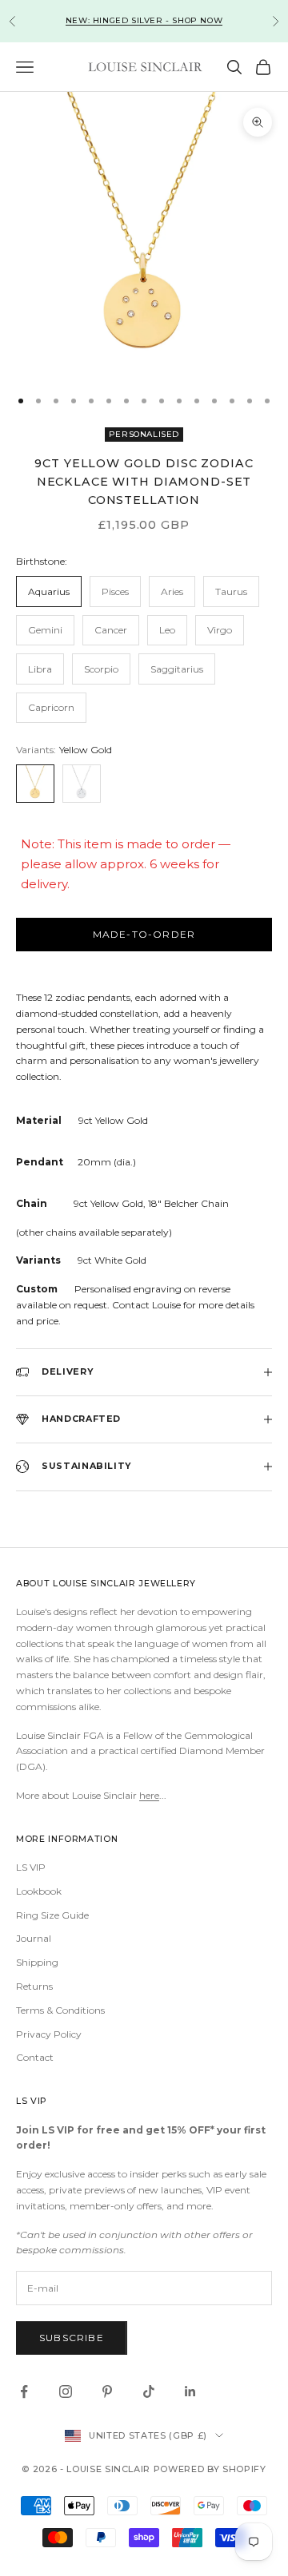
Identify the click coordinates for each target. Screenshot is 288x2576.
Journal (34, 1938)
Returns (34, 1986)
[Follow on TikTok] (149, 2391)
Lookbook (39, 1891)
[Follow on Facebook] (24, 2391)
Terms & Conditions (60, 2010)
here (149, 1795)
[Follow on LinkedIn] (190, 2391)
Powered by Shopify (210, 2469)
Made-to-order (144, 934)
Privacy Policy (49, 2034)
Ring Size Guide (52, 1915)
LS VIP (31, 1867)
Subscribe (72, 2338)
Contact (35, 2057)
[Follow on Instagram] (66, 2391)
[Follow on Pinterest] (107, 2391)
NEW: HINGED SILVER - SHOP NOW (144, 20)
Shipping (37, 1962)
